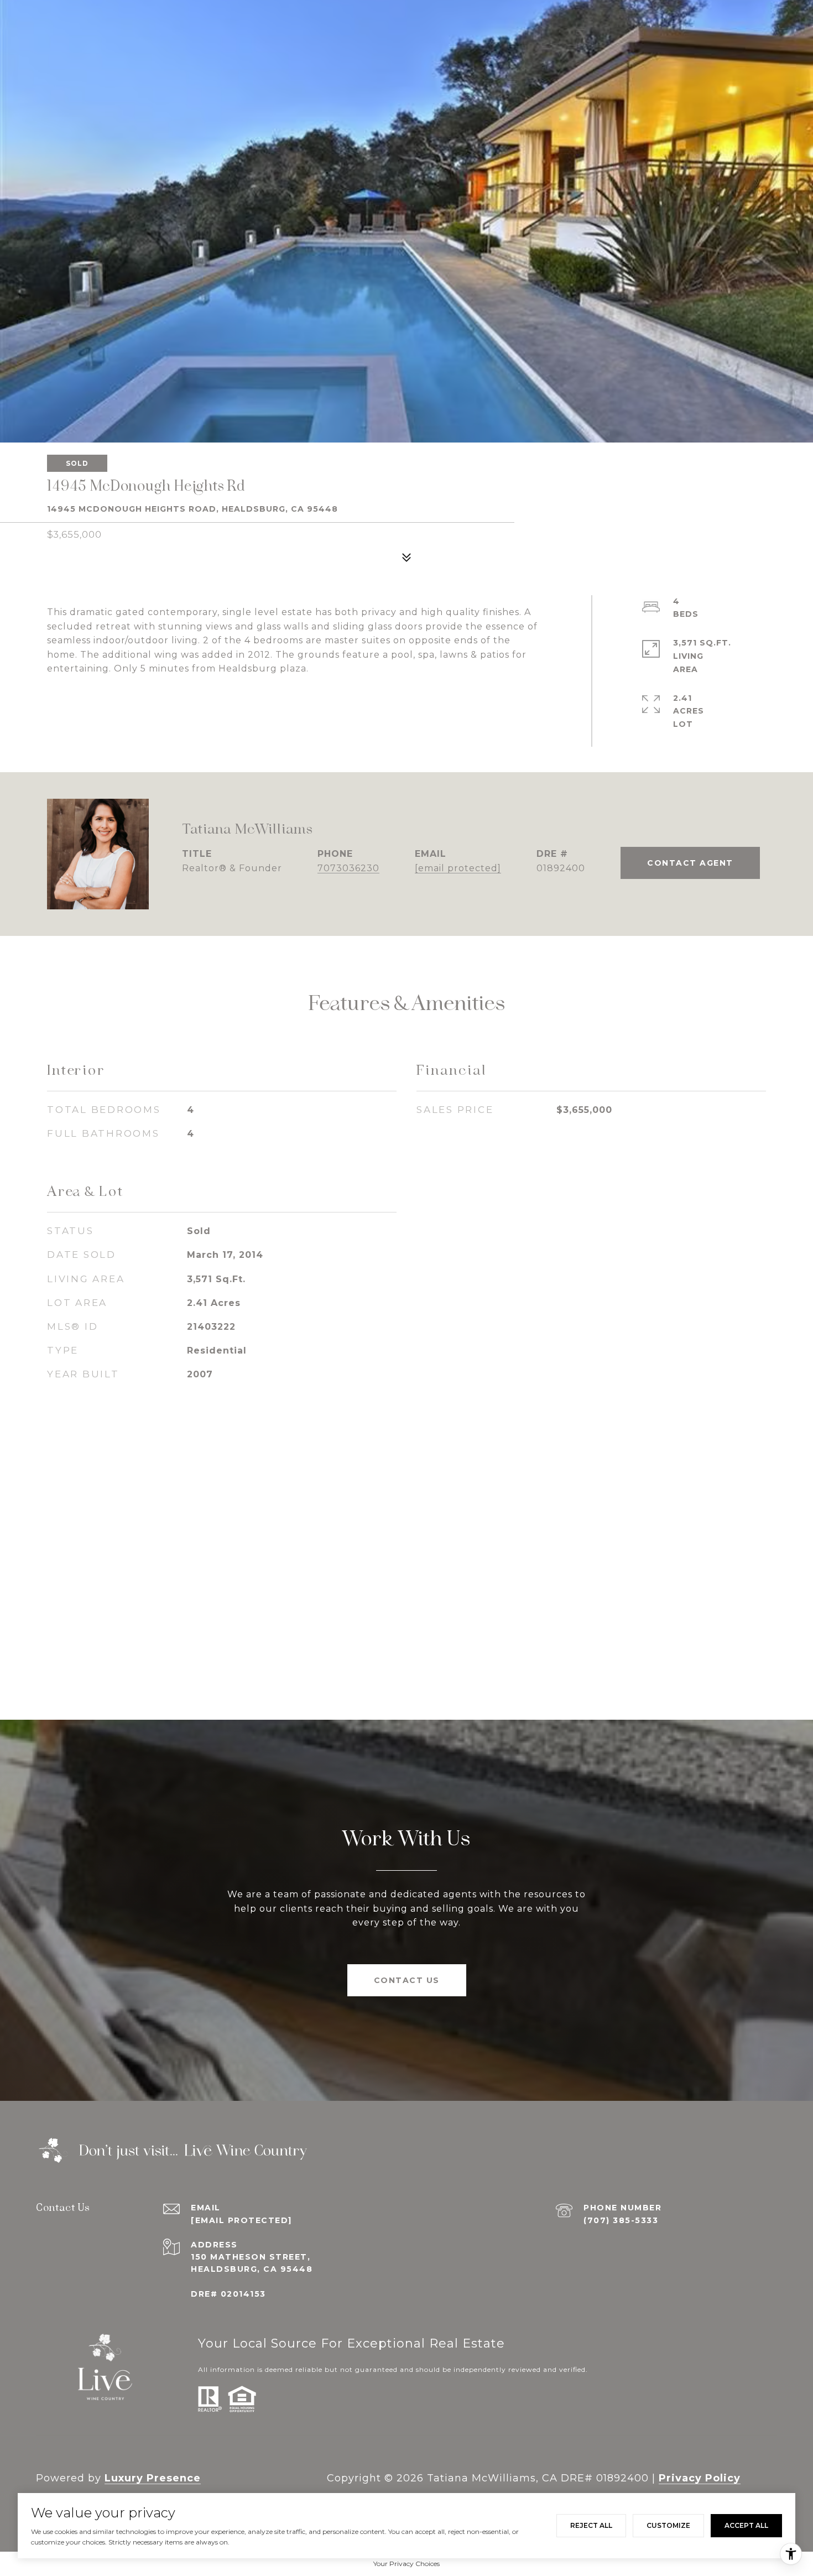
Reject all (591, 2525)
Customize (668, 2525)
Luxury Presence (153, 2478)
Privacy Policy (700, 2478)
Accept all (746, 2525)
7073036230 (348, 868)
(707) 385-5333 (621, 2220)
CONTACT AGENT (690, 863)
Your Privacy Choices (406, 2564)
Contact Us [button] (407, 1980)
